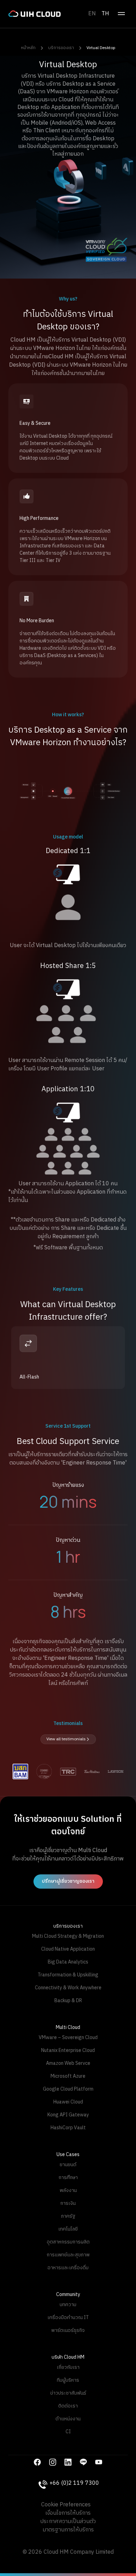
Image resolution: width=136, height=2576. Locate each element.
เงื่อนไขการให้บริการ (68, 2513)
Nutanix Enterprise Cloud (68, 2050)
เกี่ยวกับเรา (68, 2367)
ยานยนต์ (68, 2165)
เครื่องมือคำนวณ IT (68, 2317)
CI (68, 2432)
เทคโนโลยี (68, 2229)
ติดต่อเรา (68, 2406)
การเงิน (68, 2203)
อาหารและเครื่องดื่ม (68, 2268)
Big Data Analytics (68, 1962)
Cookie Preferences (66, 2505)
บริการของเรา (61, 48)
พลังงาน (68, 2190)
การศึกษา (68, 2177)
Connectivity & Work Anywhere (68, 1988)
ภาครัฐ (68, 2216)
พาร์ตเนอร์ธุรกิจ (68, 2330)
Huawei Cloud (68, 2102)
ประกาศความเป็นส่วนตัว (68, 2522)
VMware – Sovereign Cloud (68, 2038)
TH (105, 14)
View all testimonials (66, 1739)
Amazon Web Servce (68, 2063)
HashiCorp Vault (68, 2128)
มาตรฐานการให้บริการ (68, 2530)
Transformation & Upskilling (68, 1975)
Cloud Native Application (68, 1949)
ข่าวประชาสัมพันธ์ (68, 2393)
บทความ (68, 2305)
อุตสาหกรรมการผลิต (68, 2242)
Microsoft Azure (68, 2076)
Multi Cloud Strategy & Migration (68, 1936)
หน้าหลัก (28, 48)
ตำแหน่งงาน (68, 2419)
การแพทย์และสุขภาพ (68, 2255)
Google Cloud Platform (68, 2089)
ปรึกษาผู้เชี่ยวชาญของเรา (68, 1881)
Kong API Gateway (68, 2115)
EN (92, 14)
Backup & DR (68, 2001)
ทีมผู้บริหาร (68, 2380)
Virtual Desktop (101, 48)
